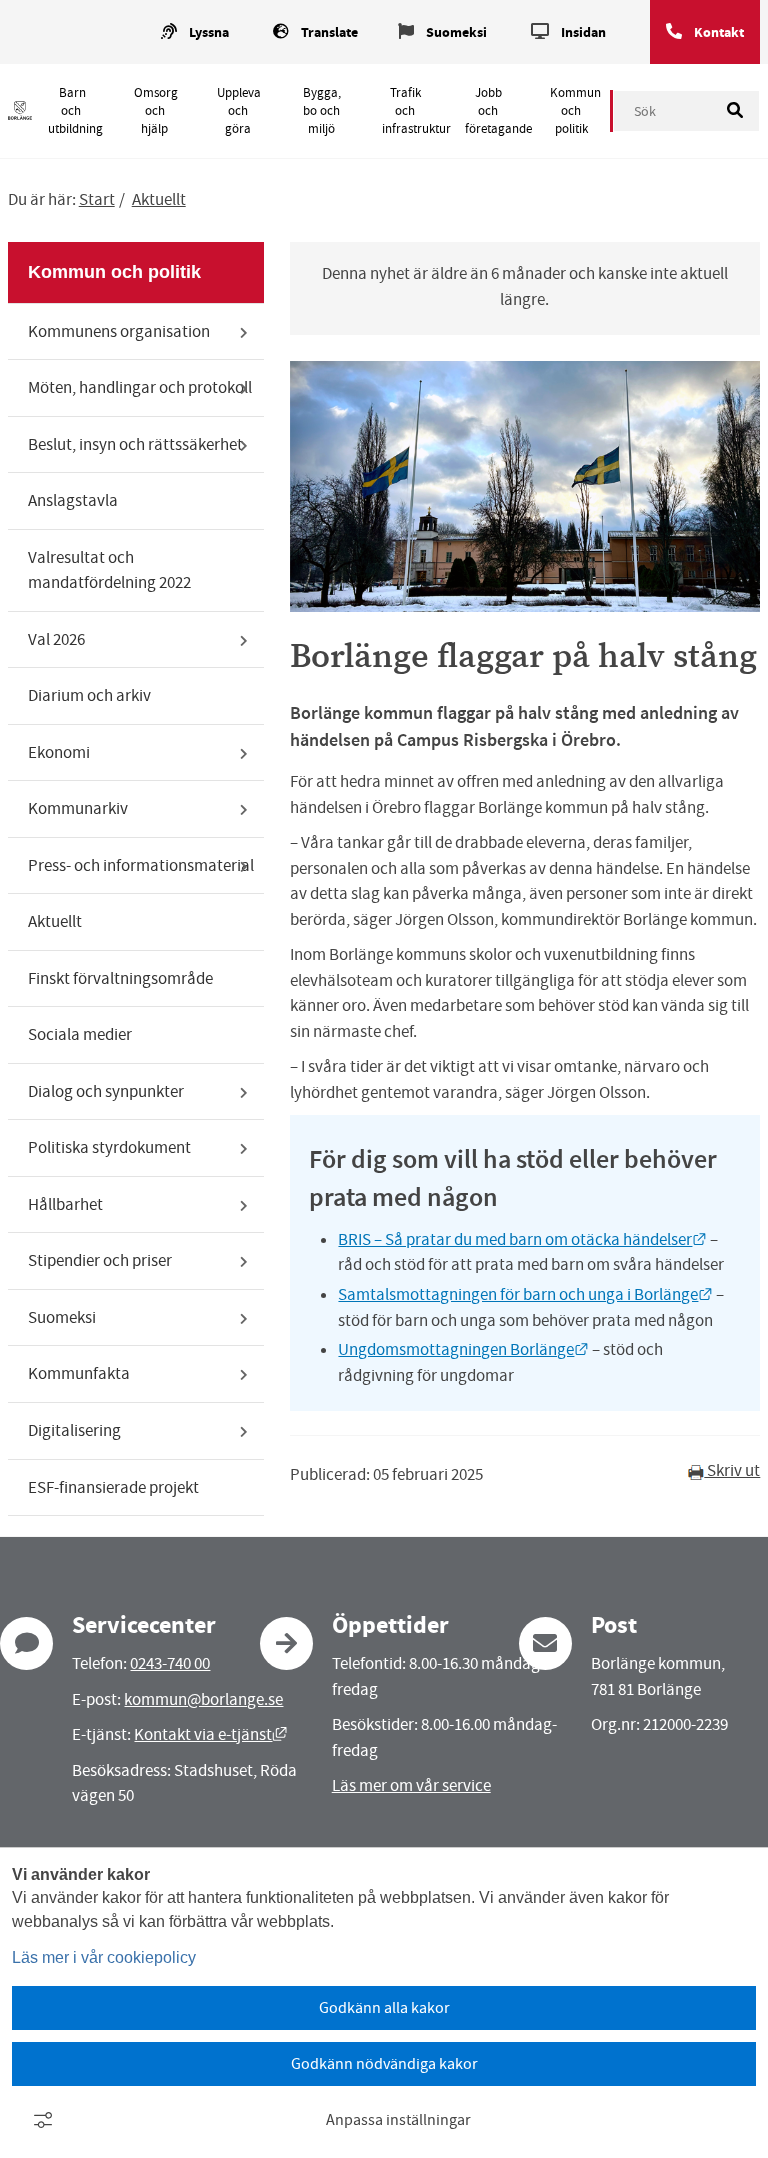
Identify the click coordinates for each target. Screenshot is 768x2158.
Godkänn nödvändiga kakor (384, 2064)
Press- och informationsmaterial (141, 865)
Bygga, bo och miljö (322, 111)
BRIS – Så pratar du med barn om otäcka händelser (522, 1239)
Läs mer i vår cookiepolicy (104, 1957)
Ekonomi (59, 752)
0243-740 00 (170, 1663)
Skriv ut (732, 1470)
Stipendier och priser (100, 1260)
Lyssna (209, 32)
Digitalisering (74, 1430)
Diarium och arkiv (89, 695)
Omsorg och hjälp (156, 111)
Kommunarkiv (78, 808)
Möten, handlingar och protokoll (140, 387)
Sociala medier (80, 1034)
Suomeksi (456, 32)
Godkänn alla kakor (384, 2008)
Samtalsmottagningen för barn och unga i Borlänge (525, 1294)
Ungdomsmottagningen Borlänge (463, 1349)
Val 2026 (56, 639)
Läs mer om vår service (411, 1785)
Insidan (583, 32)
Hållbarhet (65, 1204)
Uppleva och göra (239, 111)
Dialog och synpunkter (106, 1091)
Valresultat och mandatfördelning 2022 (109, 570)
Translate (329, 32)
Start (97, 199)
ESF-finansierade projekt (113, 1487)
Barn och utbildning (75, 111)
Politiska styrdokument (109, 1147)
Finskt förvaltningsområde (120, 978)
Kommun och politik (575, 111)
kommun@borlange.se (203, 1699)
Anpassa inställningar (398, 2120)
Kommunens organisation (119, 331)
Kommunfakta (79, 1373)
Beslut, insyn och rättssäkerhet (135, 444)
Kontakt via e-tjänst (210, 1734)
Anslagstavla (73, 500)
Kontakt (719, 32)
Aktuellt (159, 199)
